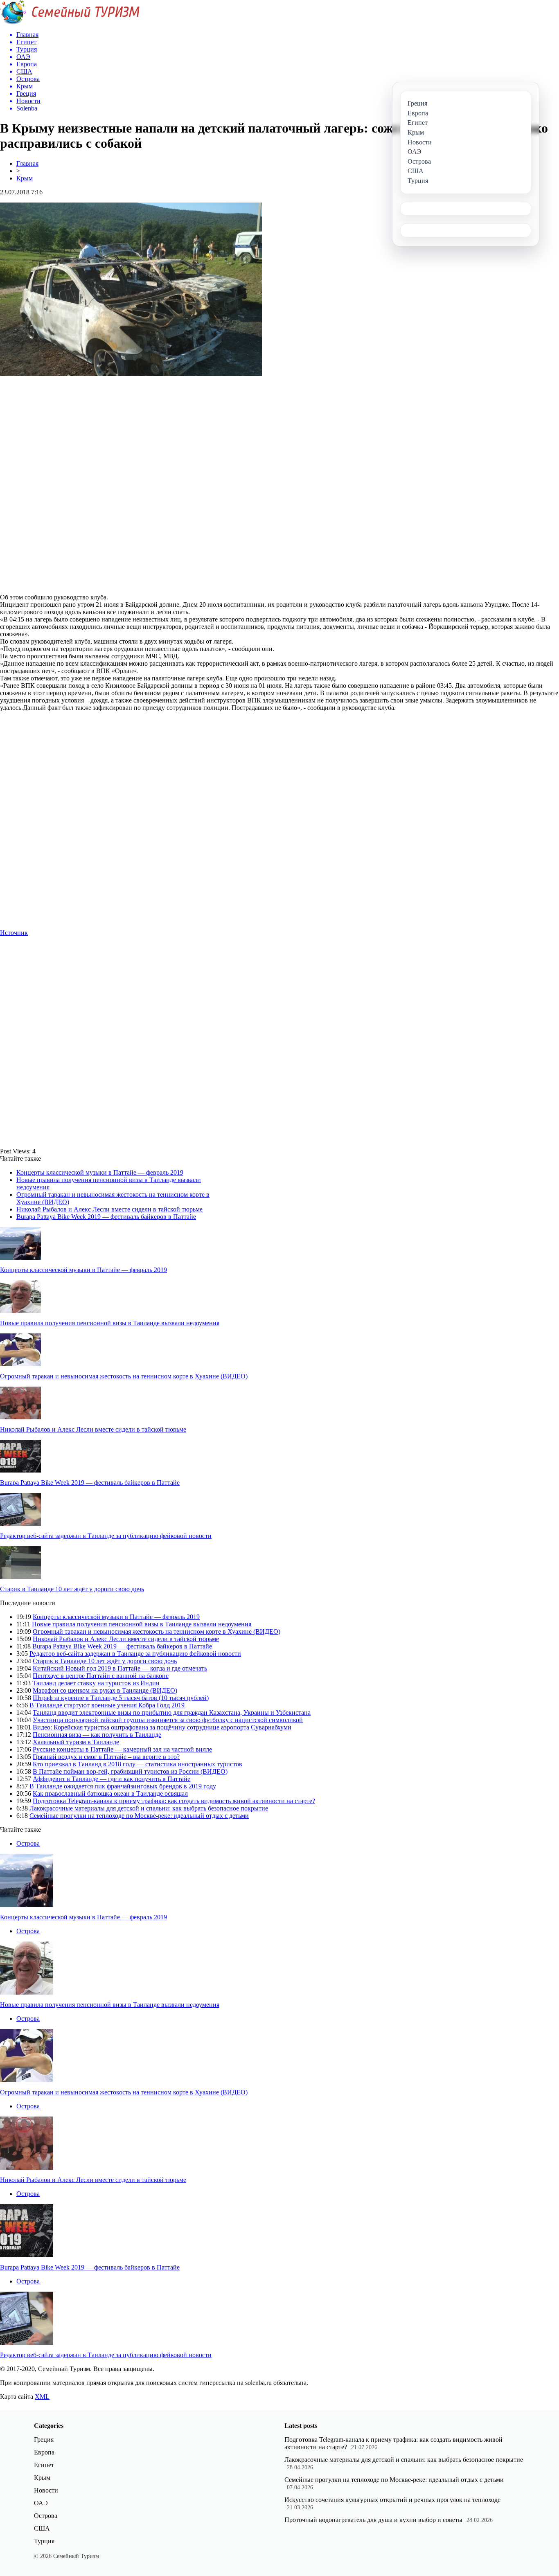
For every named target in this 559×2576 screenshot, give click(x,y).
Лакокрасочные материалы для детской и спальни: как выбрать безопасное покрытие (149, 1808)
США (42, 2528)
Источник (14, 933)
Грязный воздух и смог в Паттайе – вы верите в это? (106, 1757)
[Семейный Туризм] (70, 22)
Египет (44, 2465)
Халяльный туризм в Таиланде (76, 1742)
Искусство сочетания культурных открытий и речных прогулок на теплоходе (392, 2500)
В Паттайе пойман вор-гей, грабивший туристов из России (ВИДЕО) (130, 1771)
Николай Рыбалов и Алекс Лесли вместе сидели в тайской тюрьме (109, 1209)
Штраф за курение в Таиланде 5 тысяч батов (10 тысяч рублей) (121, 1698)
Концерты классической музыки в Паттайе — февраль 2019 (100, 1172)
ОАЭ (41, 2503)
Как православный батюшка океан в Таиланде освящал (110, 1794)
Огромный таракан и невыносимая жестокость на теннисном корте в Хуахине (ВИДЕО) (124, 1376)
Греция (44, 2440)
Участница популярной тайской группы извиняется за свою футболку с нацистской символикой (168, 1720)
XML (42, 2397)
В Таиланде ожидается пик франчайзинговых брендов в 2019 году (123, 1786)
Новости (46, 2490)
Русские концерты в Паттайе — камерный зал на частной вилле (122, 1749)
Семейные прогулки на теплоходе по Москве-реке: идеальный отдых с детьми (139, 1816)
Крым (25, 178)
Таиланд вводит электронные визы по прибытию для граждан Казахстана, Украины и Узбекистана (172, 1712)
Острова (28, 1843)
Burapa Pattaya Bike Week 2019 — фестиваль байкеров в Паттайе (106, 1217)
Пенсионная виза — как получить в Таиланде (97, 1735)
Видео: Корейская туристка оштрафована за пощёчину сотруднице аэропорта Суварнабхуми (162, 1727)
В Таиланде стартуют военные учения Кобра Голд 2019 (107, 1705)
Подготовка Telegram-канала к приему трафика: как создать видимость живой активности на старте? (174, 1801)
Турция (44, 2541)
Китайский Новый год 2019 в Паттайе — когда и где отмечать (120, 1668)
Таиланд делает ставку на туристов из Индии (96, 1683)
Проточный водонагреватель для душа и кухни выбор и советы (373, 2520)
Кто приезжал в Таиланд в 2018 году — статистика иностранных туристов (137, 1764)
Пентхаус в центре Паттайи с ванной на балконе (101, 1676)
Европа (44, 2452)
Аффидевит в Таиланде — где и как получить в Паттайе (112, 1779)
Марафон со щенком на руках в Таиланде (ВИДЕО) (105, 1690)
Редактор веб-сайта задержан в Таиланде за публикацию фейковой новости (106, 1536)
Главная (27, 163)
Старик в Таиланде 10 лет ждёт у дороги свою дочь (72, 1589)
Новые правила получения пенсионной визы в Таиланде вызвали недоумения (110, 1323)
